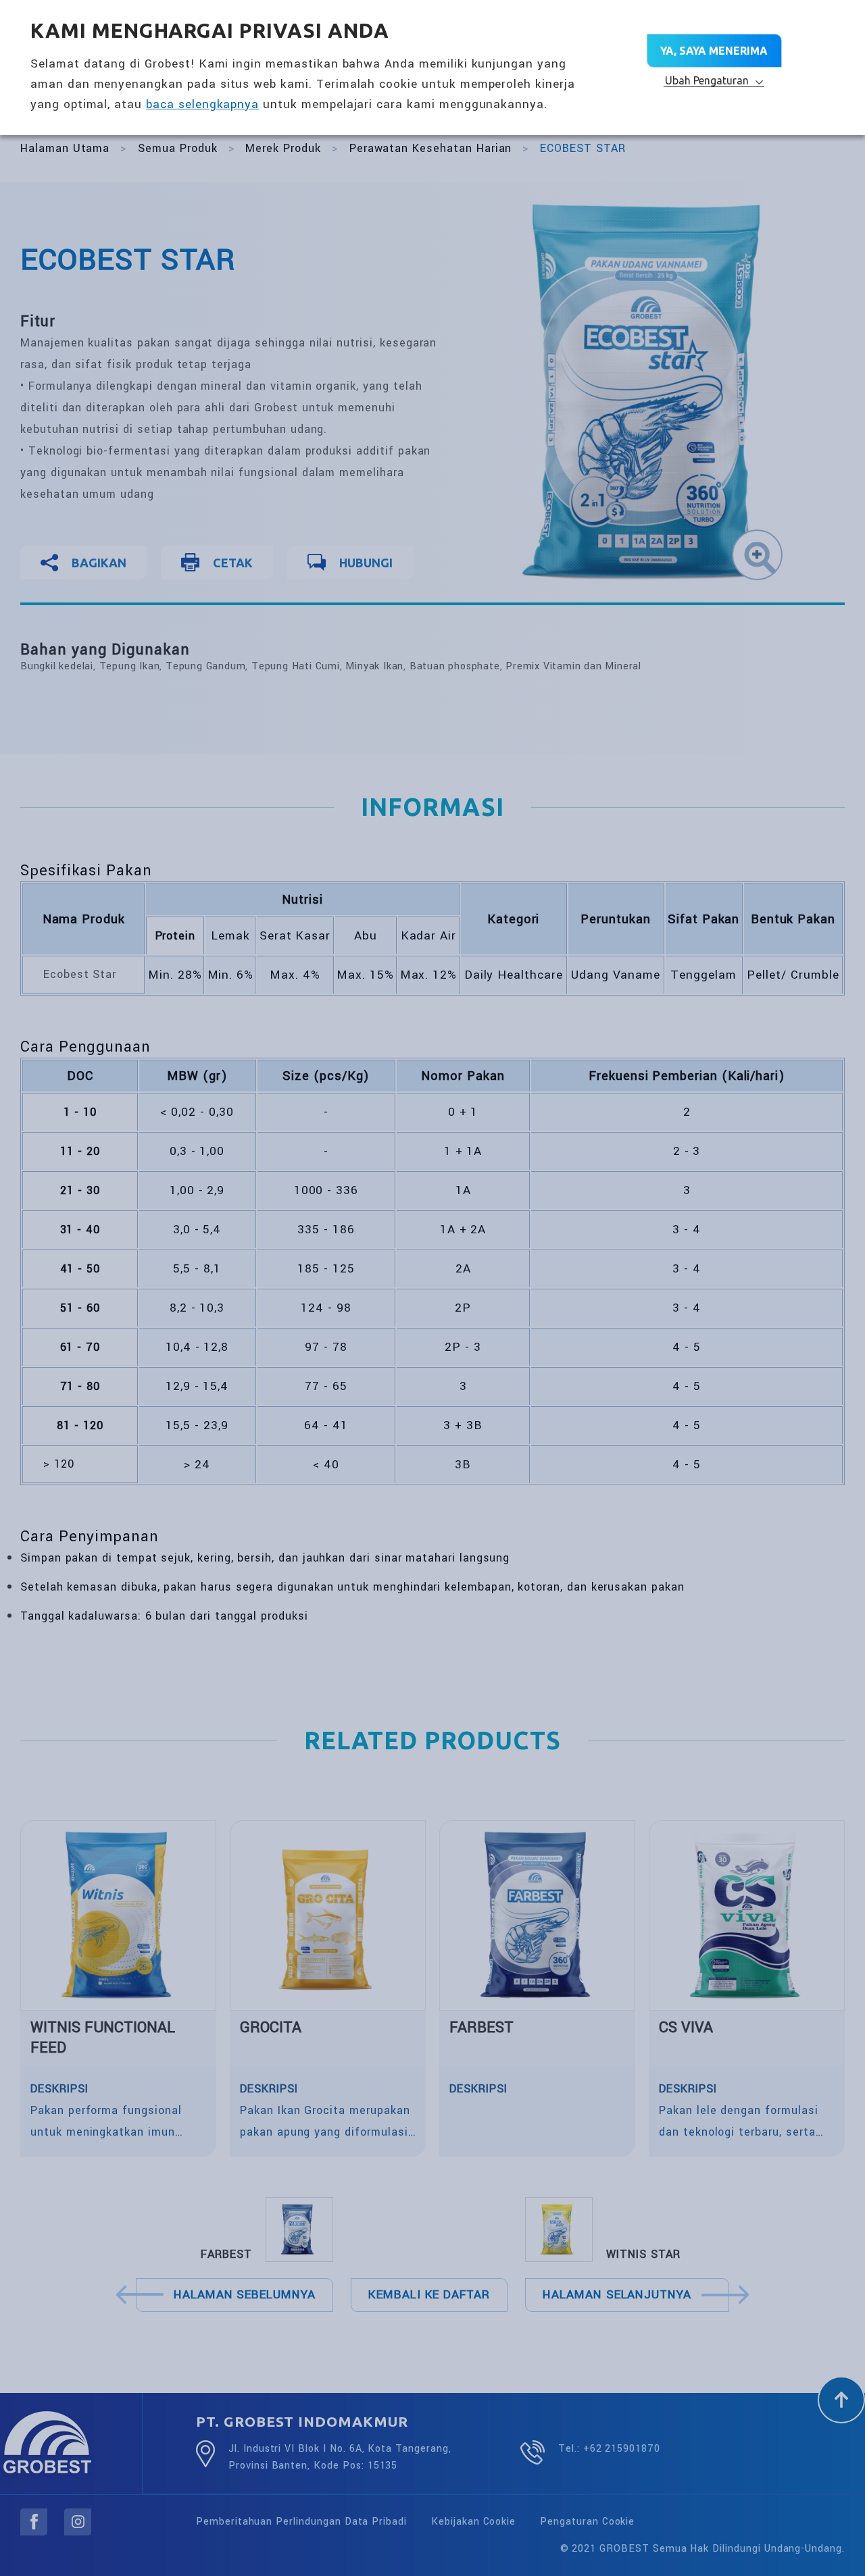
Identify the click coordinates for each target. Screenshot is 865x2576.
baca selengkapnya (202, 104)
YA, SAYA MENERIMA (714, 51)
